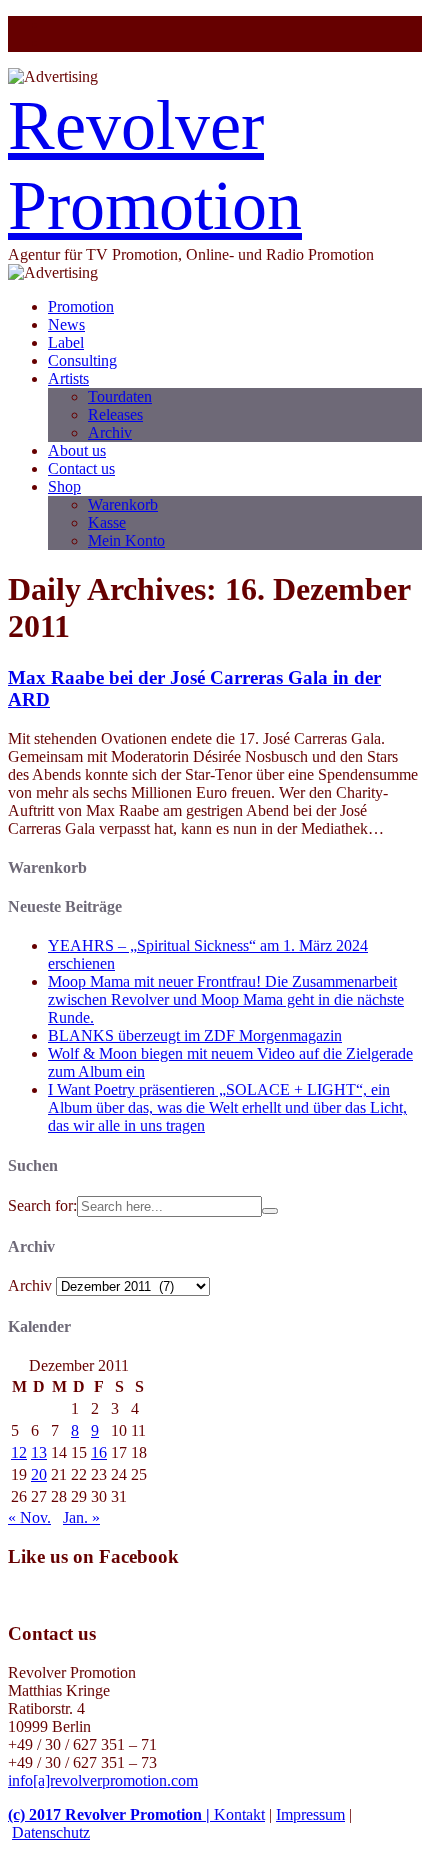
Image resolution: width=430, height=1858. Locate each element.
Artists (68, 378)
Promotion (81, 306)
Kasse (107, 522)
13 (39, 1452)
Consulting (82, 360)
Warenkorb (123, 504)
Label (66, 342)
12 (19, 1452)
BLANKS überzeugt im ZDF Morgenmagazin (195, 1035)
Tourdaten (120, 396)
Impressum (310, 1814)
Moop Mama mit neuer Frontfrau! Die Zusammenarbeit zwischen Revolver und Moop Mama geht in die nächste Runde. (226, 999)
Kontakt (239, 1814)
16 (99, 1452)
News (66, 324)
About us (77, 450)
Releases (115, 414)
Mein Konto (126, 540)
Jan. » (81, 1517)
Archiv (110, 432)
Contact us (81, 468)
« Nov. (29, 1517)
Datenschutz (51, 1832)
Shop (64, 486)
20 (39, 1474)
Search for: (42, 1205)
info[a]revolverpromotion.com (103, 1780)
